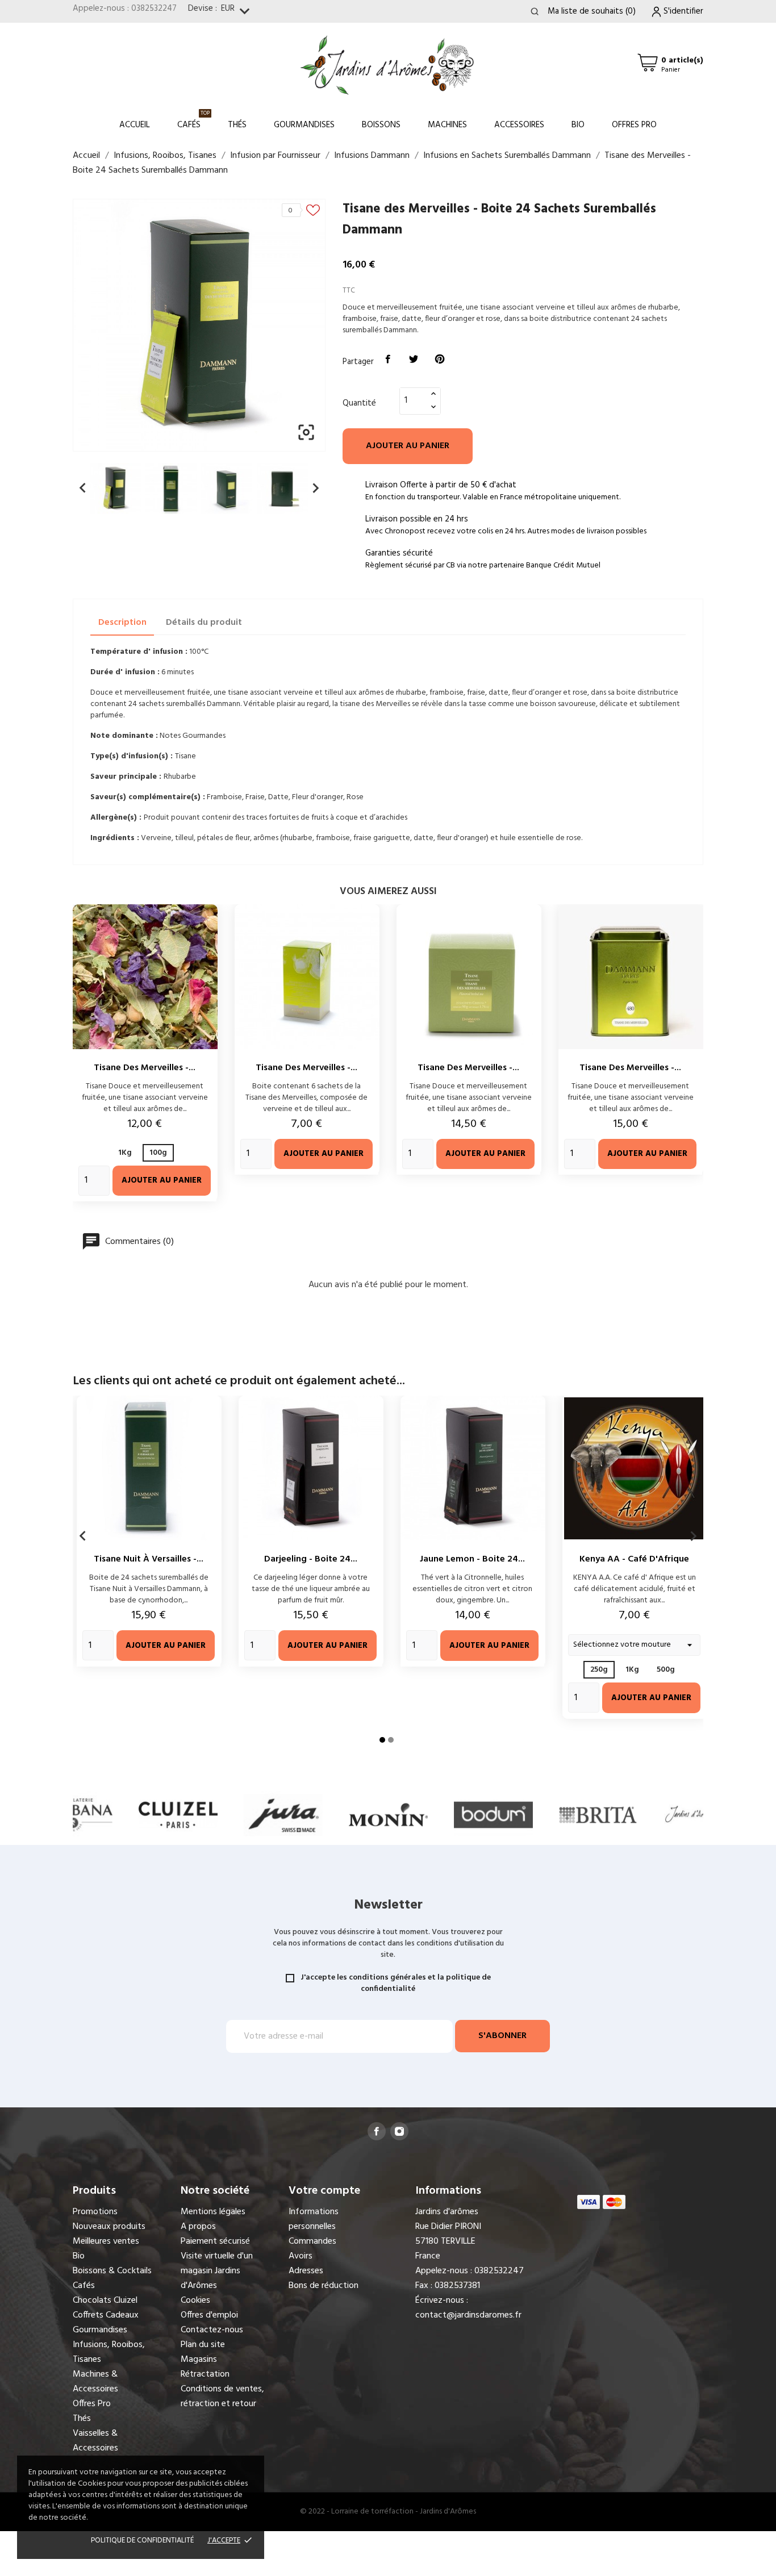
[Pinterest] (440, 360)
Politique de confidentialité (142, 2540)
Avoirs (301, 2256)
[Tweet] (414, 360)
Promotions (95, 2212)
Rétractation (205, 2374)
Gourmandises (304, 125)
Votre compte (324, 2191)
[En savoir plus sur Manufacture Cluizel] (178, 1815)
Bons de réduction (324, 2286)
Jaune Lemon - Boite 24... (472, 1559)
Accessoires (519, 125)
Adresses (306, 2271)
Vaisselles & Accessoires (95, 2441)
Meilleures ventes (106, 2241)
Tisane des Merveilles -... (145, 1068)
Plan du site (203, 2345)
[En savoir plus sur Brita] (598, 1815)
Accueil (135, 125)
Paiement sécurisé (215, 2241)
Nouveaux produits (109, 2227)
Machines (447, 125)
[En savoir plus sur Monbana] (73, 1815)
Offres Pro (634, 125)
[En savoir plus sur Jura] (283, 1815)
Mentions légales (213, 2212)
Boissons (381, 125)
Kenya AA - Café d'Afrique (634, 1559)
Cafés (193, 120)
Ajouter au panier (408, 446)
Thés (237, 125)
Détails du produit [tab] (204, 623)
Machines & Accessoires (95, 2382)
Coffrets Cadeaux (106, 2315)
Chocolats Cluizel (105, 2301)
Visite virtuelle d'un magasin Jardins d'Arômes (217, 2271)
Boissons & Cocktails (112, 2271)
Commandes (312, 2241)
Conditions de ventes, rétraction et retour (222, 2397)
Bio (578, 125)
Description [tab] (122, 623)
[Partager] (388, 360)
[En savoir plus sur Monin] (388, 1815)
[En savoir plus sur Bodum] (493, 1815)
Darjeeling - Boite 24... (311, 1559)
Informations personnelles (314, 2219)
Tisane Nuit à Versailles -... (149, 1559)
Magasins (199, 2360)
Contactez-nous (212, 2330)
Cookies (195, 2301)
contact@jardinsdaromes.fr (468, 2315)
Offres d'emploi (209, 2315)
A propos (198, 2227)
